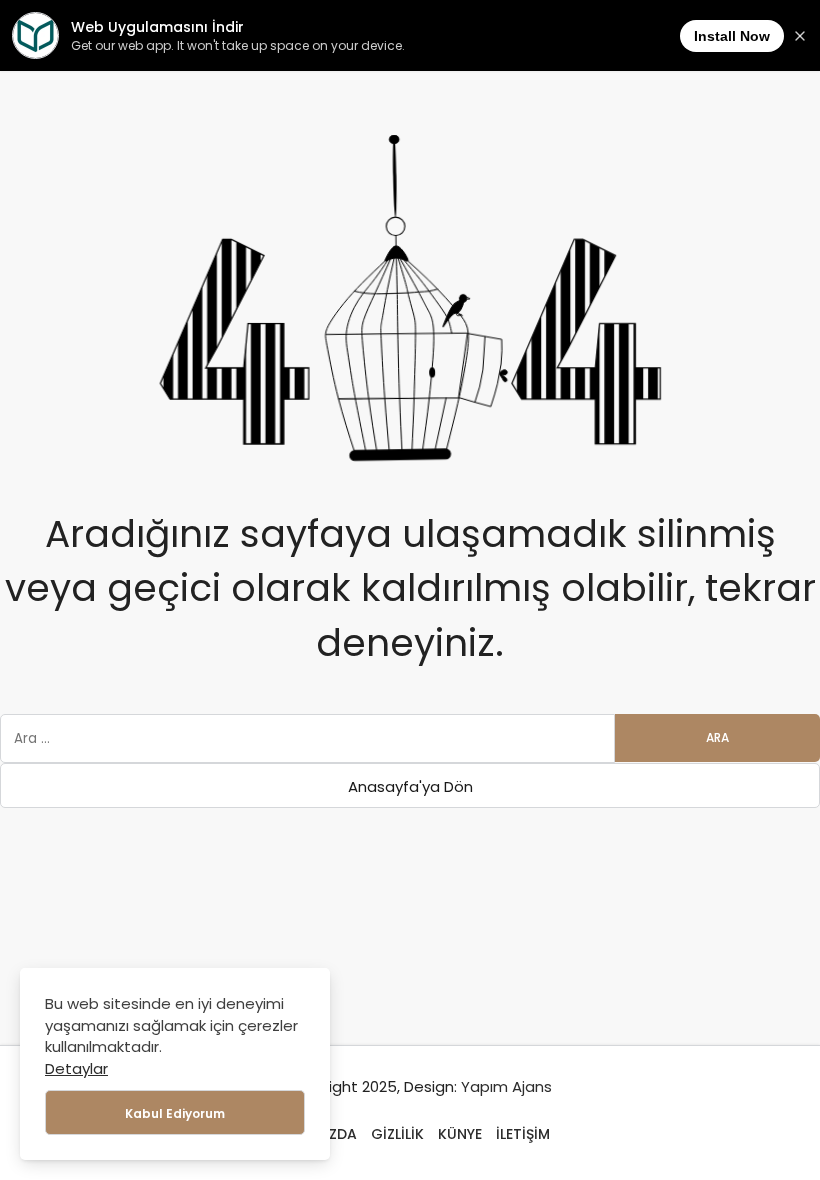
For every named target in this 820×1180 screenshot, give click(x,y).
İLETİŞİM (523, 1134)
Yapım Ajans (506, 1086)
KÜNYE (460, 1134)
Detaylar (76, 1068)
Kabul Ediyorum (175, 1113)
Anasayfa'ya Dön (410, 786)
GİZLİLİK (397, 1134)
